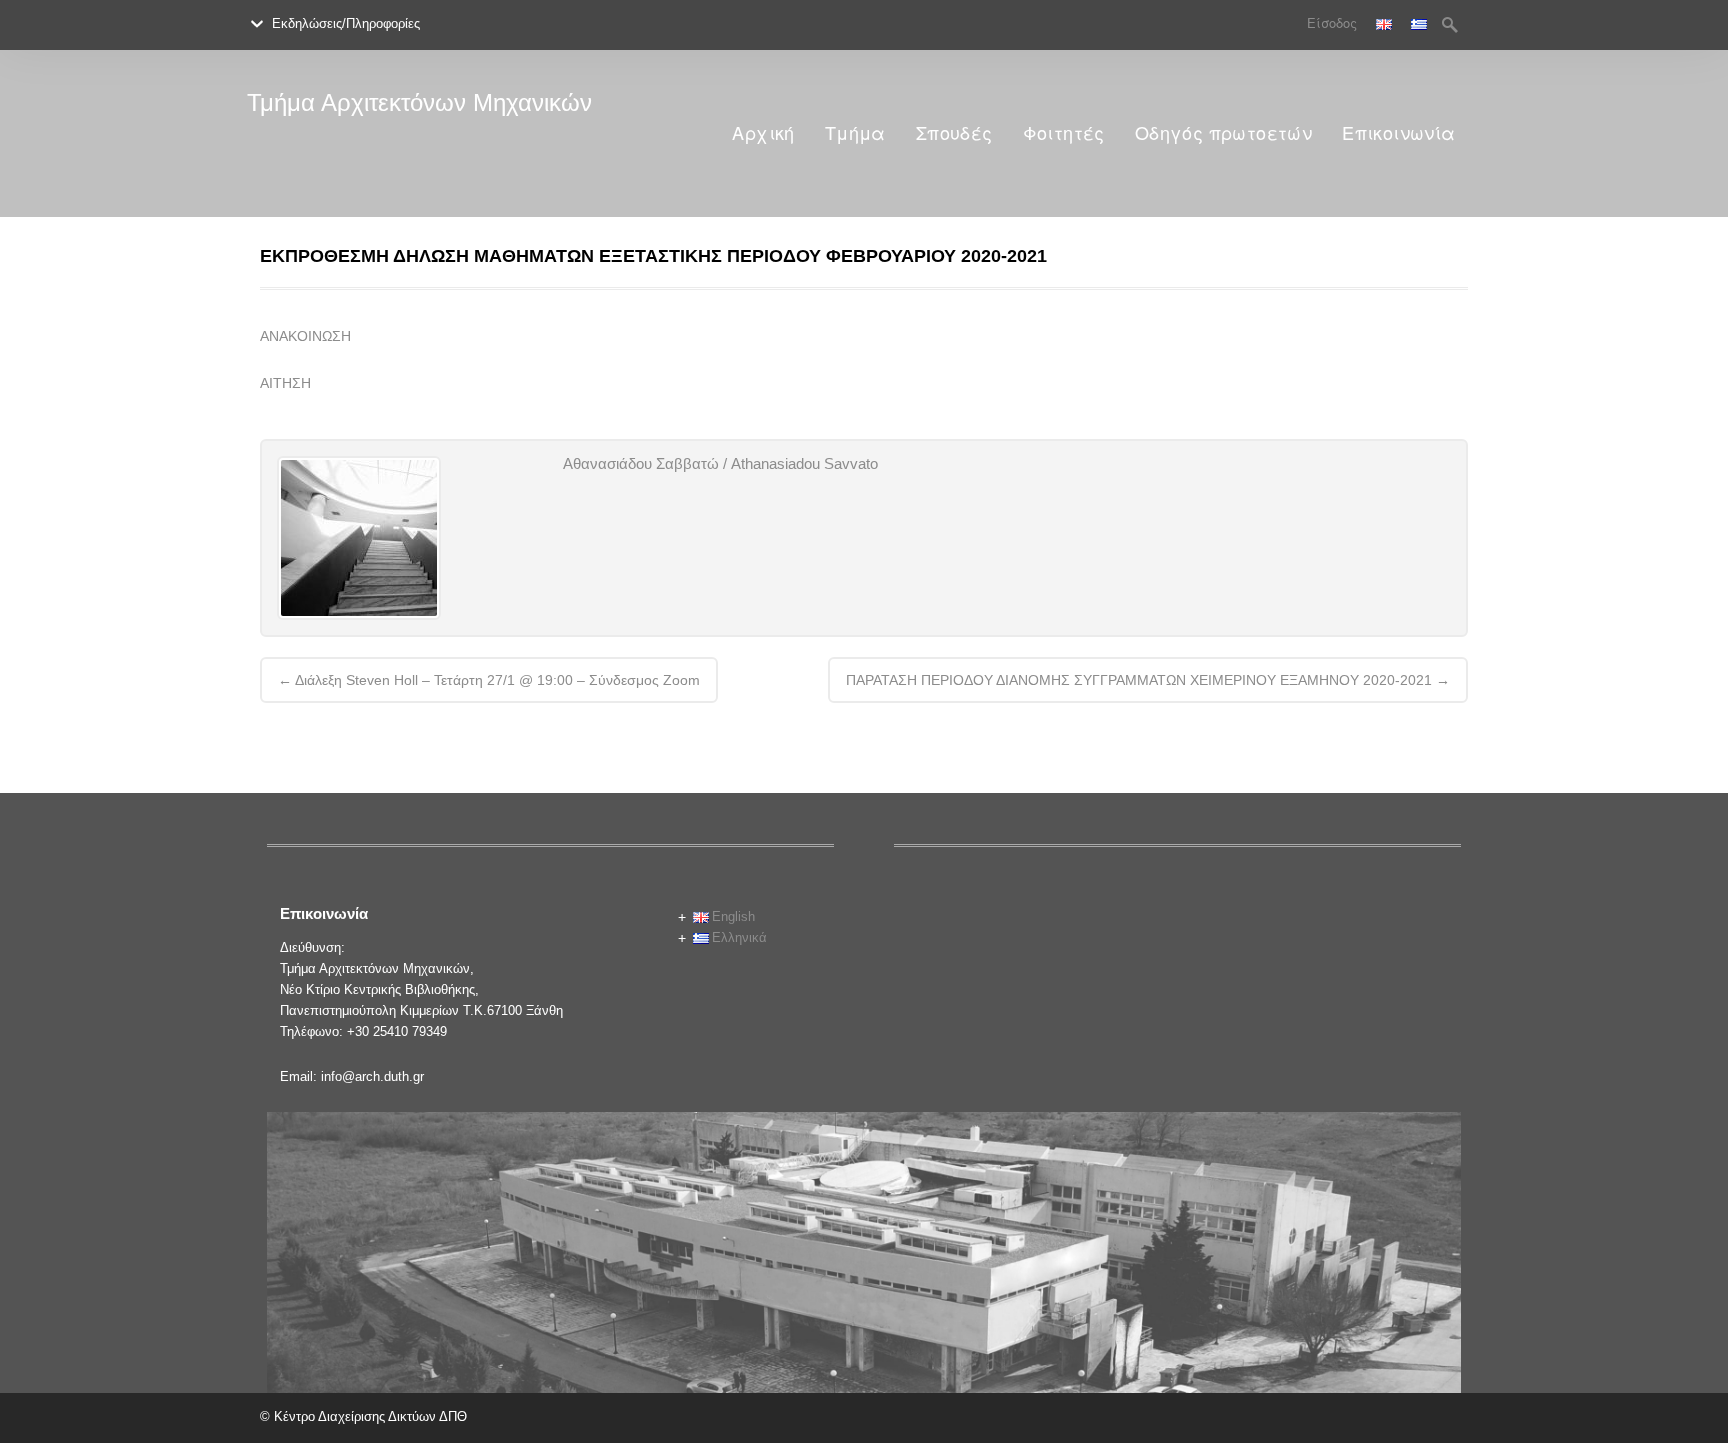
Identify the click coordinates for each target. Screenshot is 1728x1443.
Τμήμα (855, 133)
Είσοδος (1332, 23)
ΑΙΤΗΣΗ (285, 383)
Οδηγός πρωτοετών (1223, 133)
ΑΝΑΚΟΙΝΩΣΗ (305, 336)
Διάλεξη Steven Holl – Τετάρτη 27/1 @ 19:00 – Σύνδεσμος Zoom (489, 680)
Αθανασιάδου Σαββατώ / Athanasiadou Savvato (720, 463)
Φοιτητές (1064, 133)
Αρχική (763, 133)
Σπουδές (954, 133)
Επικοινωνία (1398, 133)
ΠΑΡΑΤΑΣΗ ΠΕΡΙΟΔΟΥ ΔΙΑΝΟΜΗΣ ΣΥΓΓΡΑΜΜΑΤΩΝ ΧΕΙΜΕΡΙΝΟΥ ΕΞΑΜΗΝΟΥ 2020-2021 (1148, 680)
